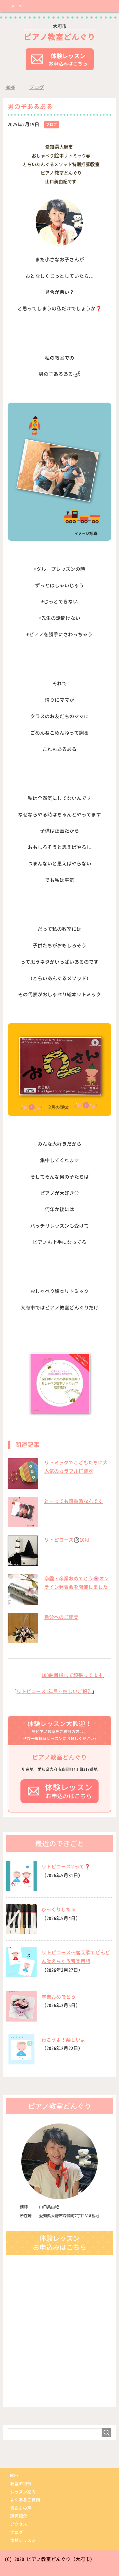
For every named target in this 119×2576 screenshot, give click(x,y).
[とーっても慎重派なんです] (23, 1524)
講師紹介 (19, 2516)
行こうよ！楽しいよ (63, 2040)
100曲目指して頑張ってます (72, 1675)
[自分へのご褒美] (23, 1640)
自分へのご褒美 (61, 1617)
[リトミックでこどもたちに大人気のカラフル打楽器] (23, 1485)
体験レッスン (23, 2540)
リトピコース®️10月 (67, 1540)
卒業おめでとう (59, 1997)
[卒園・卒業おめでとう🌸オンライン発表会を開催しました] (23, 1601)
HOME (14, 2475)
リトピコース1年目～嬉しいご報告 (54, 1691)
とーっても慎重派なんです (74, 1501)
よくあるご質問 (25, 2500)
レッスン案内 (23, 2492)
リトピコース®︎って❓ (66, 1867)
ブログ (52, 124)
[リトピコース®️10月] (23, 1563)
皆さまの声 (21, 2508)
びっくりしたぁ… (61, 1910)
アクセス (19, 2524)
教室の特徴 (21, 2484)
